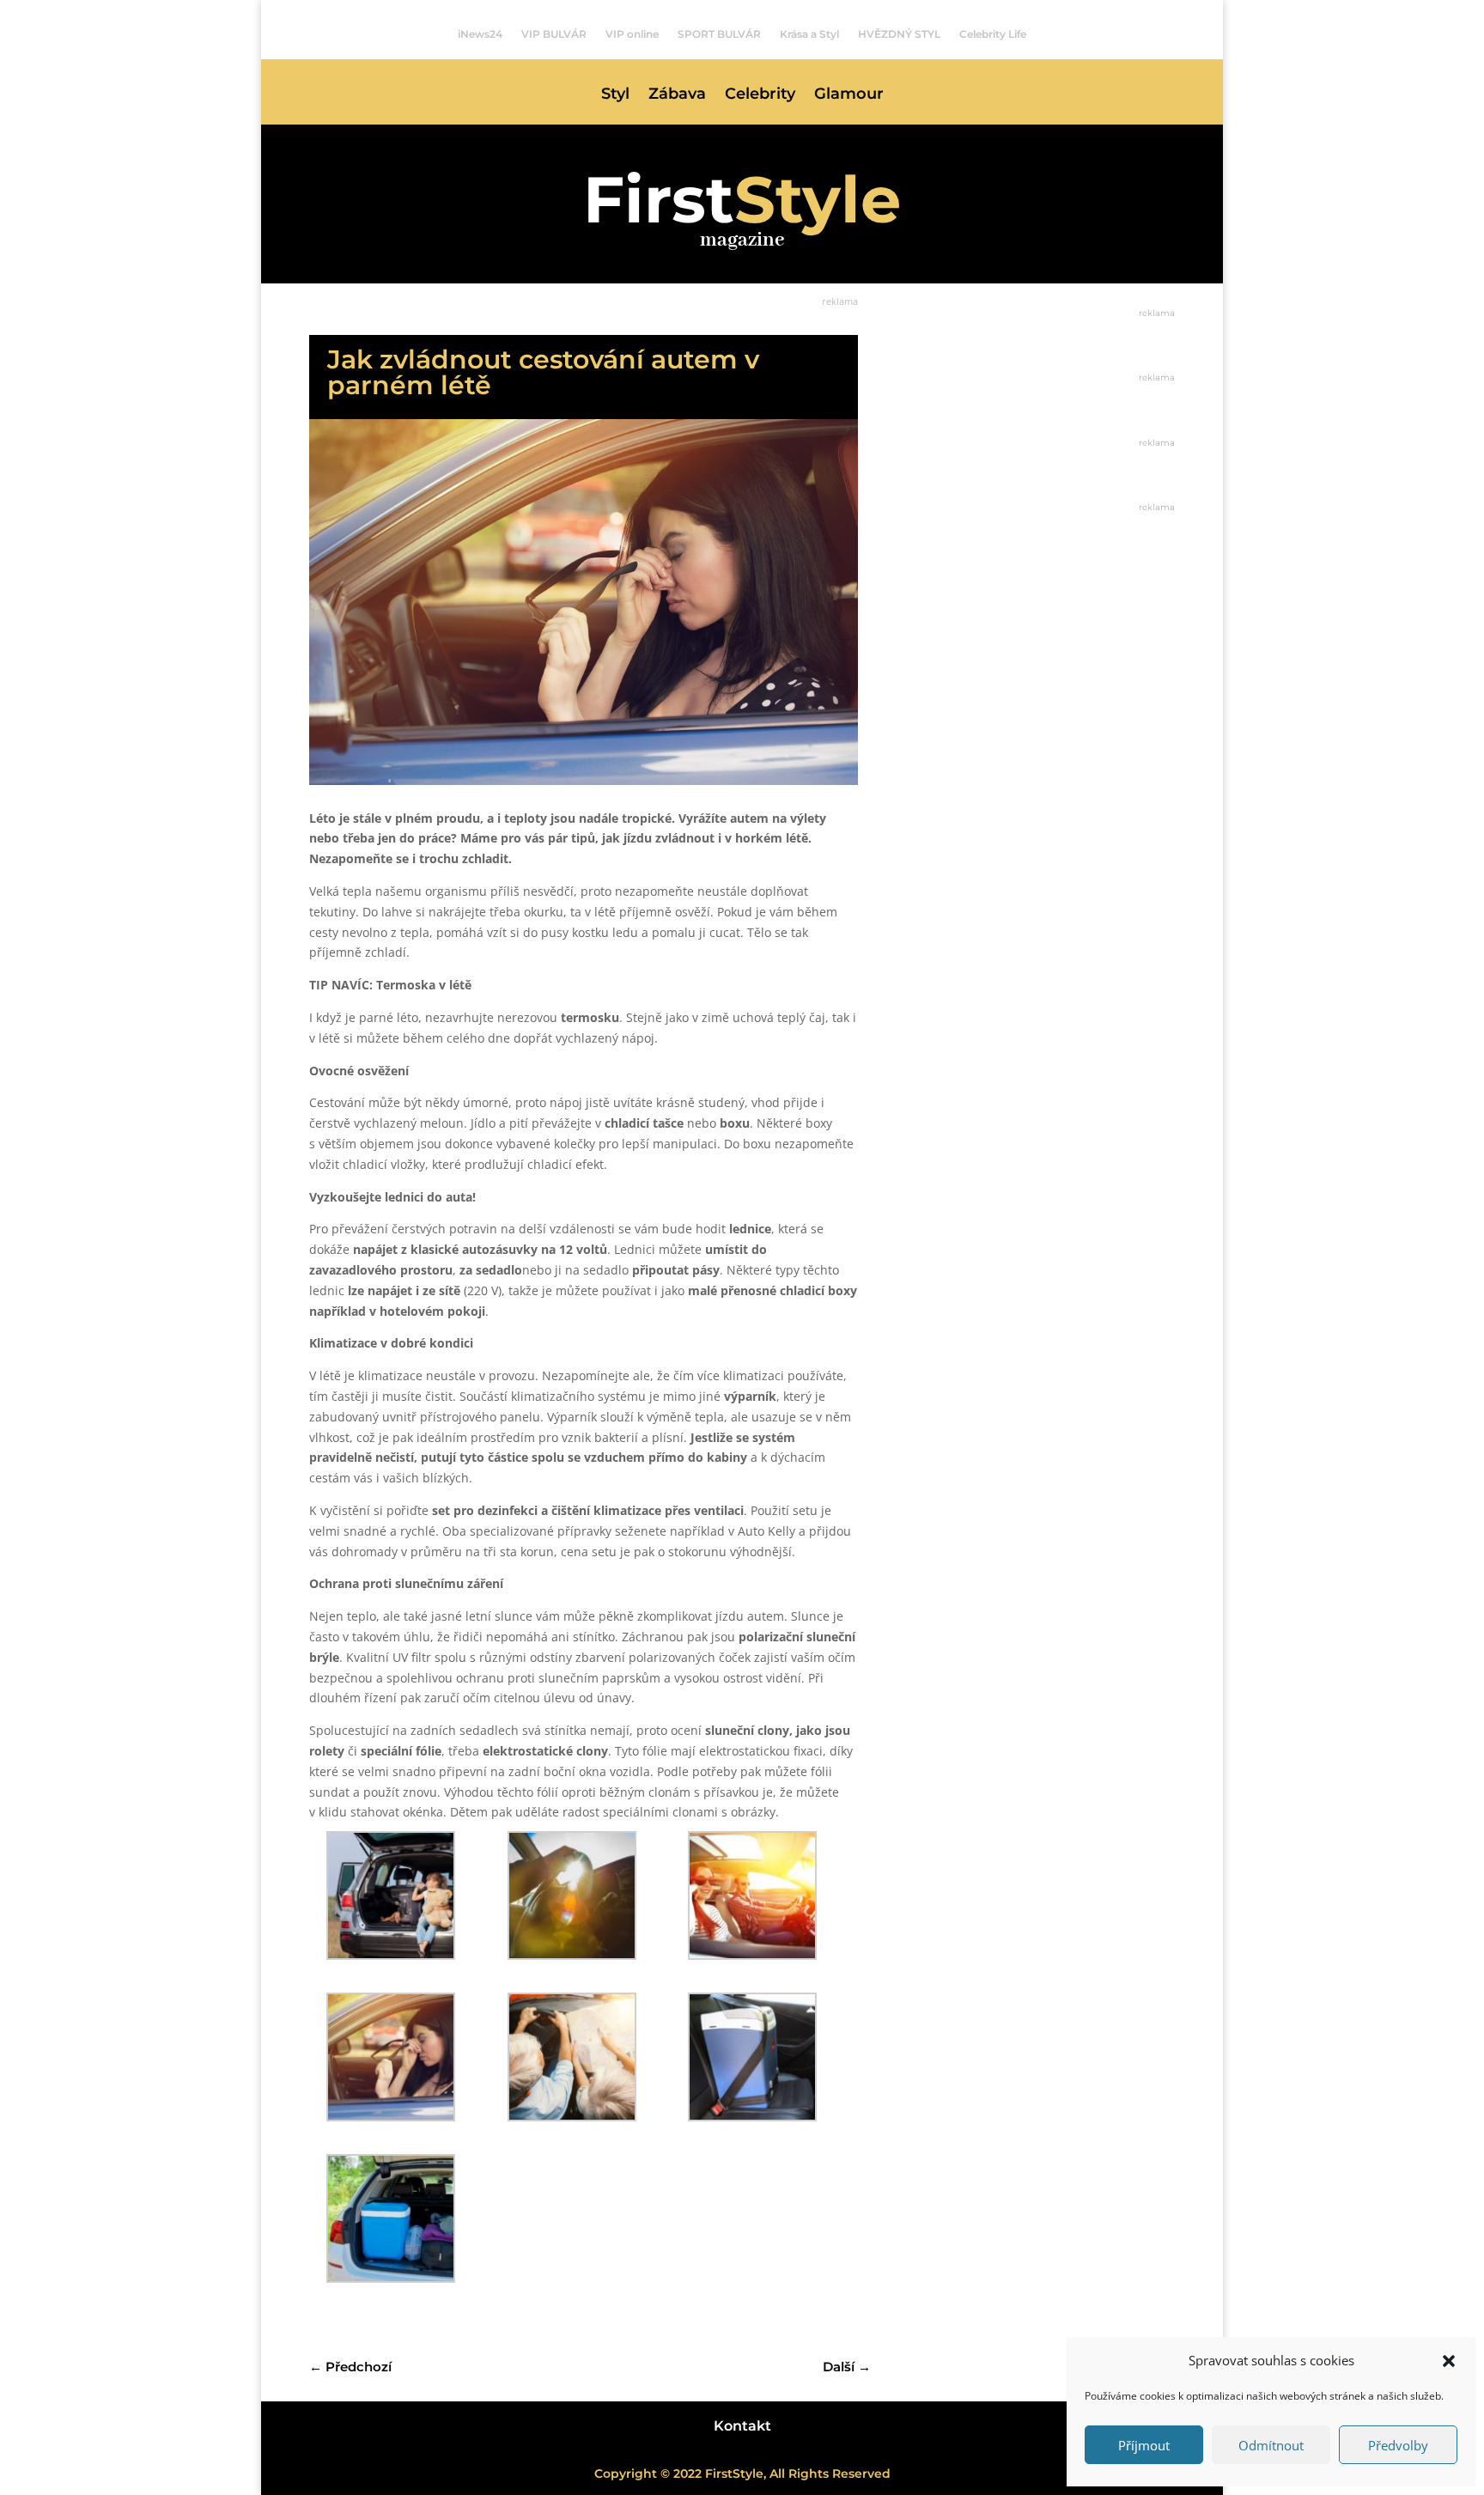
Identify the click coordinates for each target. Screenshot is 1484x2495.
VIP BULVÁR (554, 34)
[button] (1449, 2361)
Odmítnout (1271, 2445)
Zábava (677, 95)
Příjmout (1144, 2445)
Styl (615, 95)
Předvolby (1398, 2445)
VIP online (632, 34)
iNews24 (480, 34)
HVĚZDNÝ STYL (899, 34)
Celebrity (760, 95)
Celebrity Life (993, 34)
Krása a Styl (809, 34)
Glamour (849, 95)
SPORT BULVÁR (719, 34)
